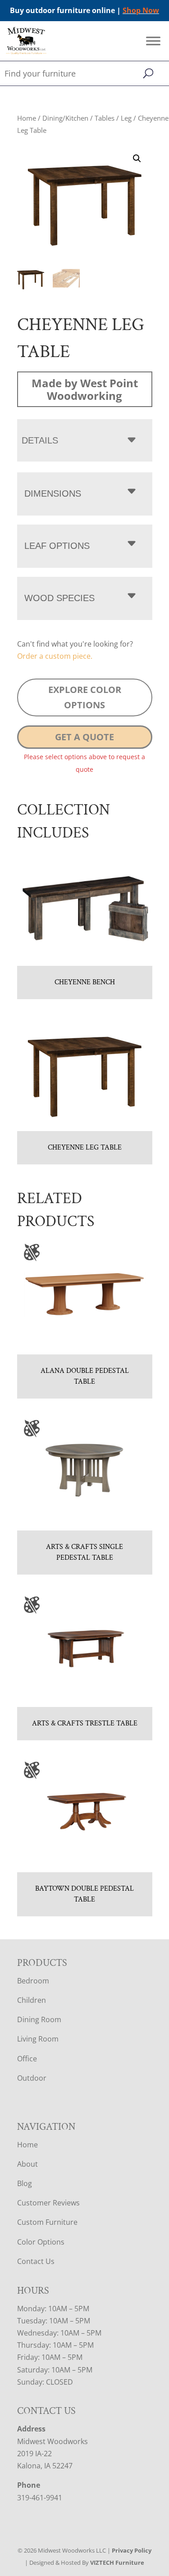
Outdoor (32, 2078)
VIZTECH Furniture (117, 2562)
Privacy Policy (132, 2550)
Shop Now (141, 10)
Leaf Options (57, 546)
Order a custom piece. (55, 656)
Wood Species (59, 598)
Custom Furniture (47, 2222)
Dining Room (39, 2019)
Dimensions (53, 493)
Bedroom (33, 1981)
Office (27, 2059)
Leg (126, 118)
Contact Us (36, 2261)
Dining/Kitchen (65, 118)
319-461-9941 (40, 2498)
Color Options (41, 2242)
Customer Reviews (48, 2203)
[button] (137, 158)
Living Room (38, 2039)
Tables (105, 118)
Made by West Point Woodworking (85, 389)
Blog (25, 2183)
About (27, 2164)
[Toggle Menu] (153, 41)
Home (27, 118)
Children (32, 2000)
